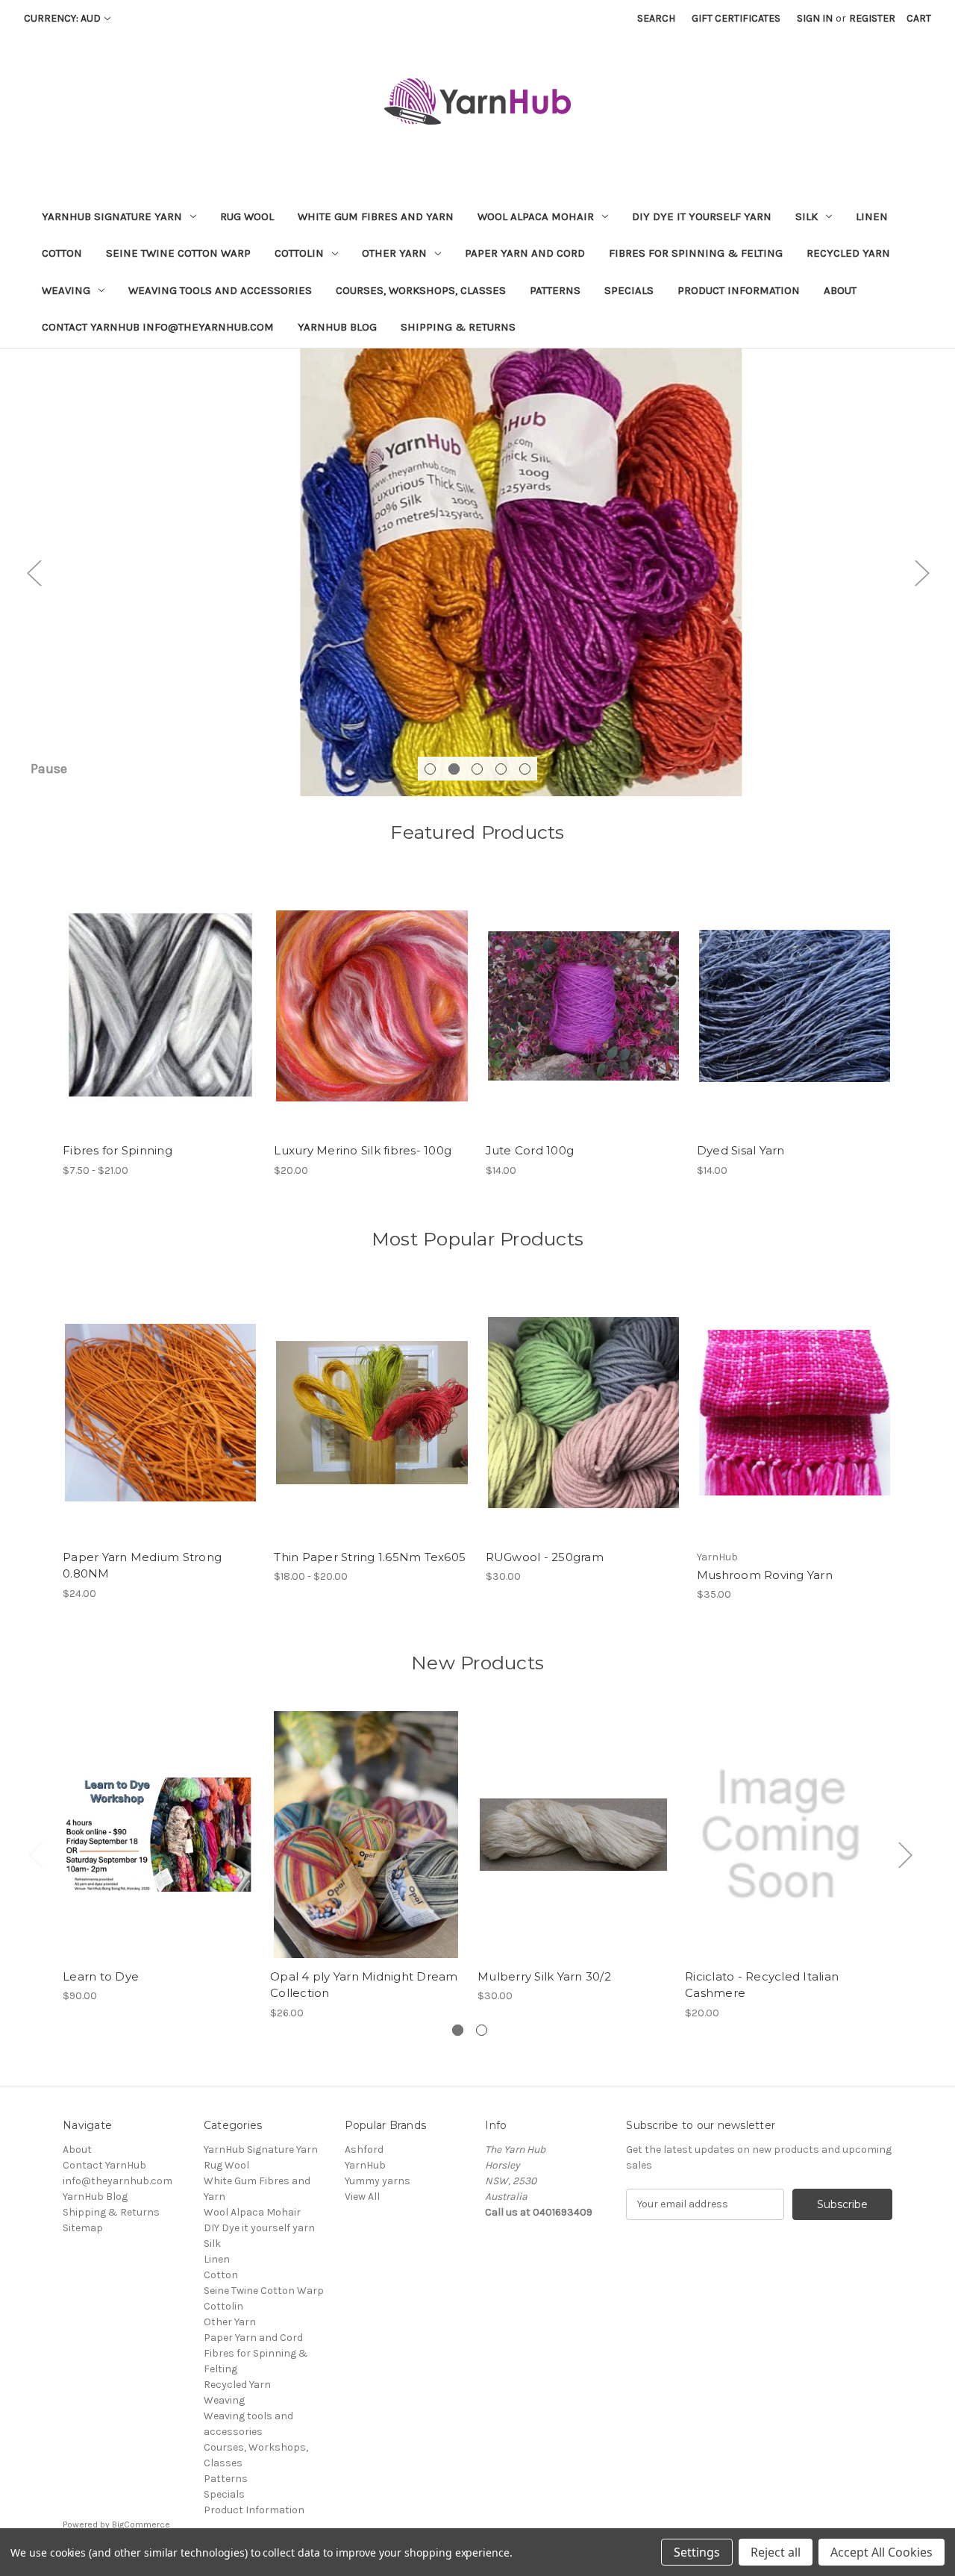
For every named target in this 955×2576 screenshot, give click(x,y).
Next (921, 572)
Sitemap (83, 2228)
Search (656, 18)
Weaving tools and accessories (220, 290)
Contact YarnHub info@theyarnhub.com (158, 327)
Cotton (62, 253)
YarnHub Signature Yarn (112, 216)
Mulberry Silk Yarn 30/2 (544, 1976)
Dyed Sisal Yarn (741, 1150)
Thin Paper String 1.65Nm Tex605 (370, 1557)
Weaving (66, 290)
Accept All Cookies (882, 2552)
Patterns (555, 290)
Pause (49, 769)
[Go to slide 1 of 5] (430, 769)
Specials (629, 290)
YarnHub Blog (337, 327)
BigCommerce (141, 2525)
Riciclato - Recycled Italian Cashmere (762, 1985)
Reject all (776, 2552)
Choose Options (160, 1019)
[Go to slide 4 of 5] (501, 769)
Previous (34, 572)
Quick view (148, 993)
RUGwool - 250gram (545, 1557)
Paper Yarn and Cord (525, 253)
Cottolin (299, 253)
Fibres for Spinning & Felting (696, 253)
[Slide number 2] (477, 572)
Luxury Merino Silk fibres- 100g (363, 1150)
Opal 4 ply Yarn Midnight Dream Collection (364, 1985)
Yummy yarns (378, 2181)
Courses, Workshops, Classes (421, 290)
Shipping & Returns (458, 327)
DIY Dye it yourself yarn (702, 216)
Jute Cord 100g (530, 1150)
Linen (872, 216)
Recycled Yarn (848, 253)
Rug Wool (247, 216)
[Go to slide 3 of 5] (477, 769)
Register (872, 18)
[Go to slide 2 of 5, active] (454, 769)
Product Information (739, 290)
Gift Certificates (736, 18)
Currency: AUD (62, 18)
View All (362, 2197)
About (840, 290)
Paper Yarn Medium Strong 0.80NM (142, 1566)
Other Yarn (394, 253)
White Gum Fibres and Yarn (376, 216)
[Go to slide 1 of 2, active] (458, 2030)
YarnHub (365, 2165)
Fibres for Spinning (118, 1150)
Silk (807, 216)
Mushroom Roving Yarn (765, 1575)
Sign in (815, 18)
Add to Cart (159, 1848)
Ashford (364, 2150)
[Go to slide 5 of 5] (525, 769)
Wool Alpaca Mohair (536, 216)
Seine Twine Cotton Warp (178, 253)
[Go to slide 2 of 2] (482, 2030)
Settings (697, 2552)
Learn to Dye (101, 1976)
